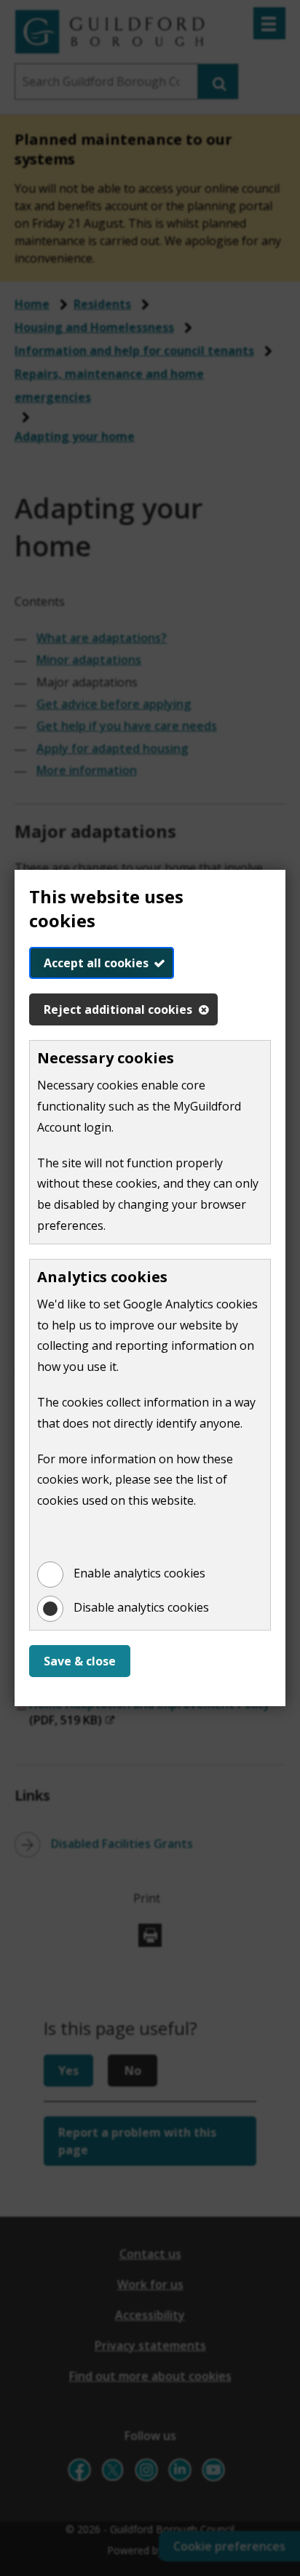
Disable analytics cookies (141, 1607)
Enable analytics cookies (139, 1573)
